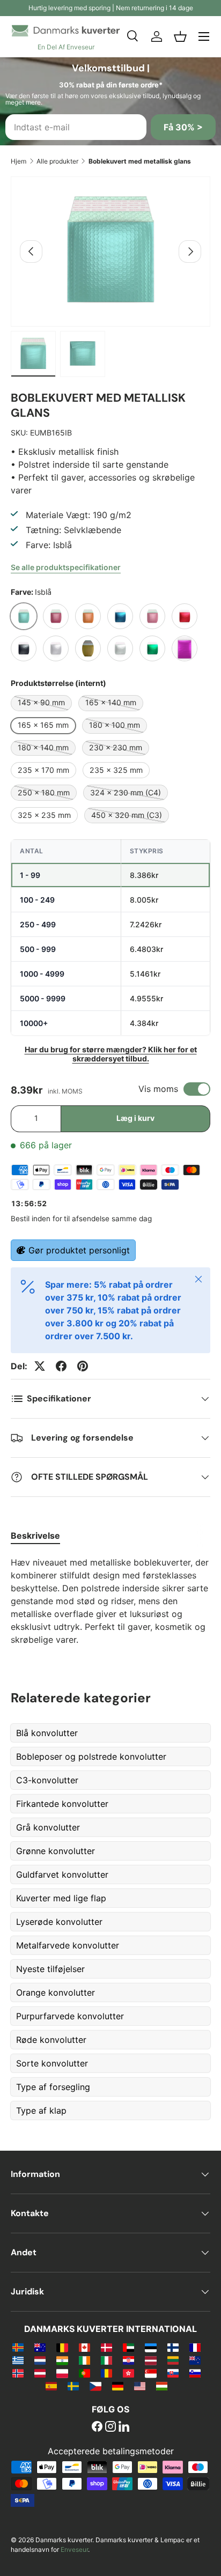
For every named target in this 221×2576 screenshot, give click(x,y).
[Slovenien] (195, 2373)
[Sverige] (73, 2386)
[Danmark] (106, 2347)
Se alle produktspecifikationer (66, 567)
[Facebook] (97, 2427)
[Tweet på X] (40, 1366)
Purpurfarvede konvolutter (70, 2016)
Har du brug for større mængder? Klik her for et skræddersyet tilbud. (111, 1054)
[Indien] (62, 2360)
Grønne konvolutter (56, 1851)
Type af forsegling (53, 2087)
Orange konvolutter (56, 1992)
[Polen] (62, 2373)
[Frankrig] (195, 2347)
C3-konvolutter (47, 1780)
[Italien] (106, 2360)
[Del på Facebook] (61, 1366)
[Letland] (150, 2360)
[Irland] (84, 2360)
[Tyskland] (118, 2386)
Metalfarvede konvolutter (68, 1945)
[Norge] (18, 2373)
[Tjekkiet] (95, 2386)
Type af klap (41, 2110)
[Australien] (40, 2347)
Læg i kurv (135, 1118)
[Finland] (173, 2347)
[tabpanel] (110, 1601)
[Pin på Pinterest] (83, 1366)
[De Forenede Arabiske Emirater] (128, 2347)
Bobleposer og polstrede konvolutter (91, 1756)
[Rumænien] (106, 2373)
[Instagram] (110, 2427)
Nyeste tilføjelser (50, 1969)
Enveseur (74, 2549)
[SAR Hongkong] (128, 2373)
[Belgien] (62, 2347)
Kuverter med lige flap (61, 1898)
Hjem (19, 161)
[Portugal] (84, 2373)
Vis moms (158, 1089)
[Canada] (84, 2347)
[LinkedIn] (124, 2427)
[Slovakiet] (173, 2373)
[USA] (140, 2386)
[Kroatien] (128, 2360)
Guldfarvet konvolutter (62, 1874)
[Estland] (150, 2347)
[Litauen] (173, 2360)
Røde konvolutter (51, 2040)
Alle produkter (57, 161)
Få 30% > (183, 127)
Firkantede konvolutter (62, 1804)
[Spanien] (51, 2386)
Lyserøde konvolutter (59, 1922)
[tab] (35, 1536)
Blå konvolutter (47, 1733)
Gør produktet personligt (79, 1250)
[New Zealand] (195, 2360)
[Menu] (204, 36)
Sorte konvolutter (52, 2063)
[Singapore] (150, 2373)
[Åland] (18, 2347)
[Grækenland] (18, 2360)
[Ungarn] (162, 2386)
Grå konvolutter (48, 1827)
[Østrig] (40, 2373)
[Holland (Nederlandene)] (40, 2360)
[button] (180, 36)
